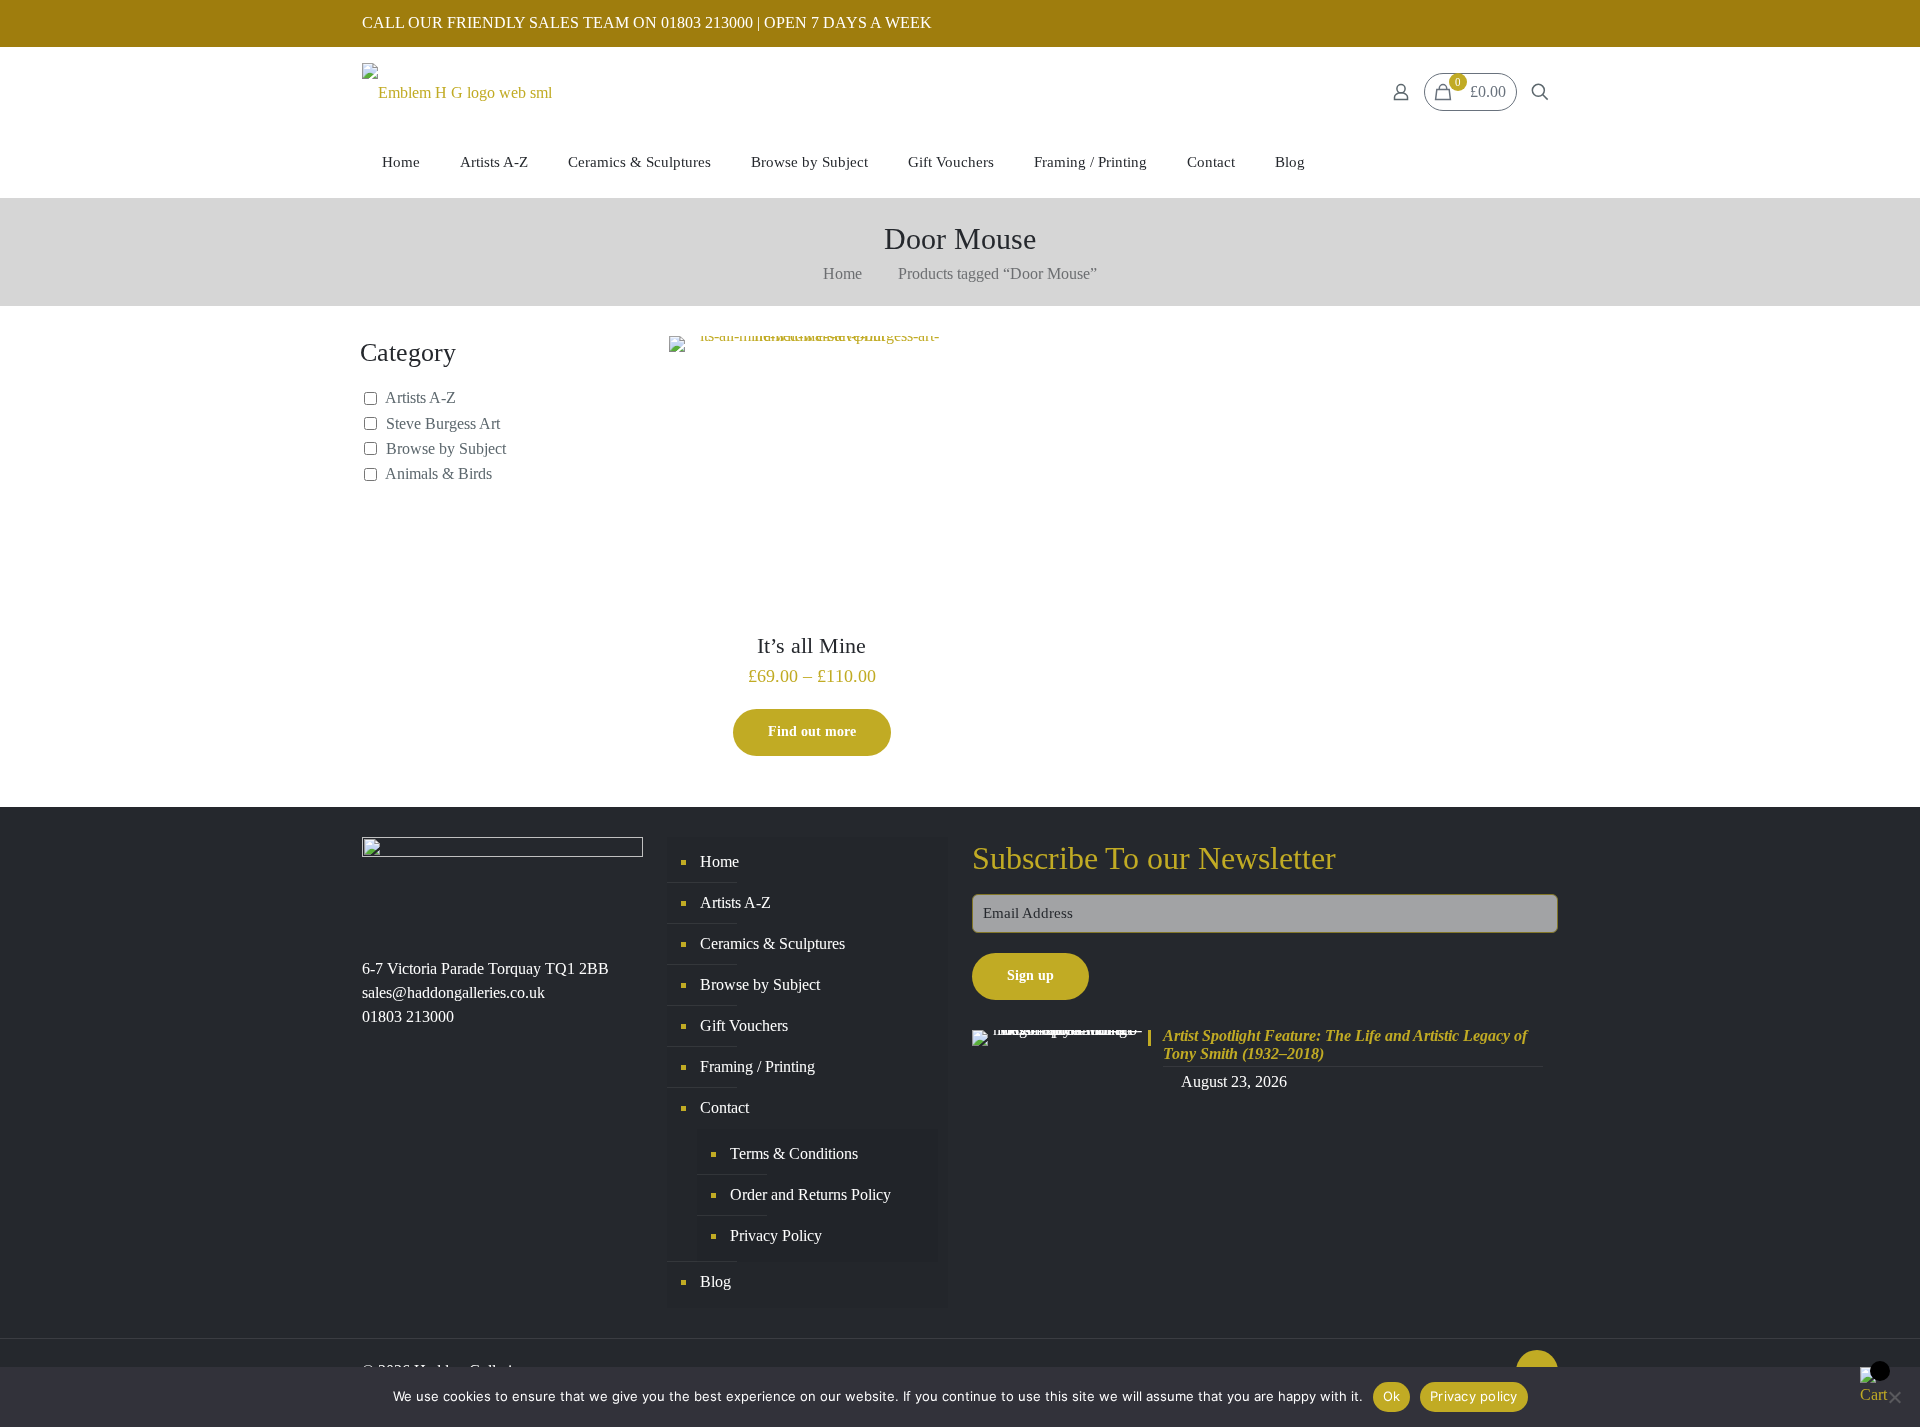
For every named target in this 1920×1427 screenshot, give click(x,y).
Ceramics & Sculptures (772, 943)
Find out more (812, 731)
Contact (724, 1107)
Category (408, 352)
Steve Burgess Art (443, 423)
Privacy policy (1474, 1396)
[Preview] (926, 407)
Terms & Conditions (794, 1153)
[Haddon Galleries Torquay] (457, 92)
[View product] (926, 364)
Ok (1392, 1396)
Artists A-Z (420, 397)
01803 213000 (408, 1016)
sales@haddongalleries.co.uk (453, 992)
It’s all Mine (811, 645)
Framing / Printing (757, 1066)
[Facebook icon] (1521, 24)
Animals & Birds (438, 473)
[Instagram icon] (1546, 24)
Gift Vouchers (744, 1025)
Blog (715, 1281)
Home (842, 273)
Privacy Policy (776, 1235)
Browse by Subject (446, 448)
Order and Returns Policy (810, 1194)
